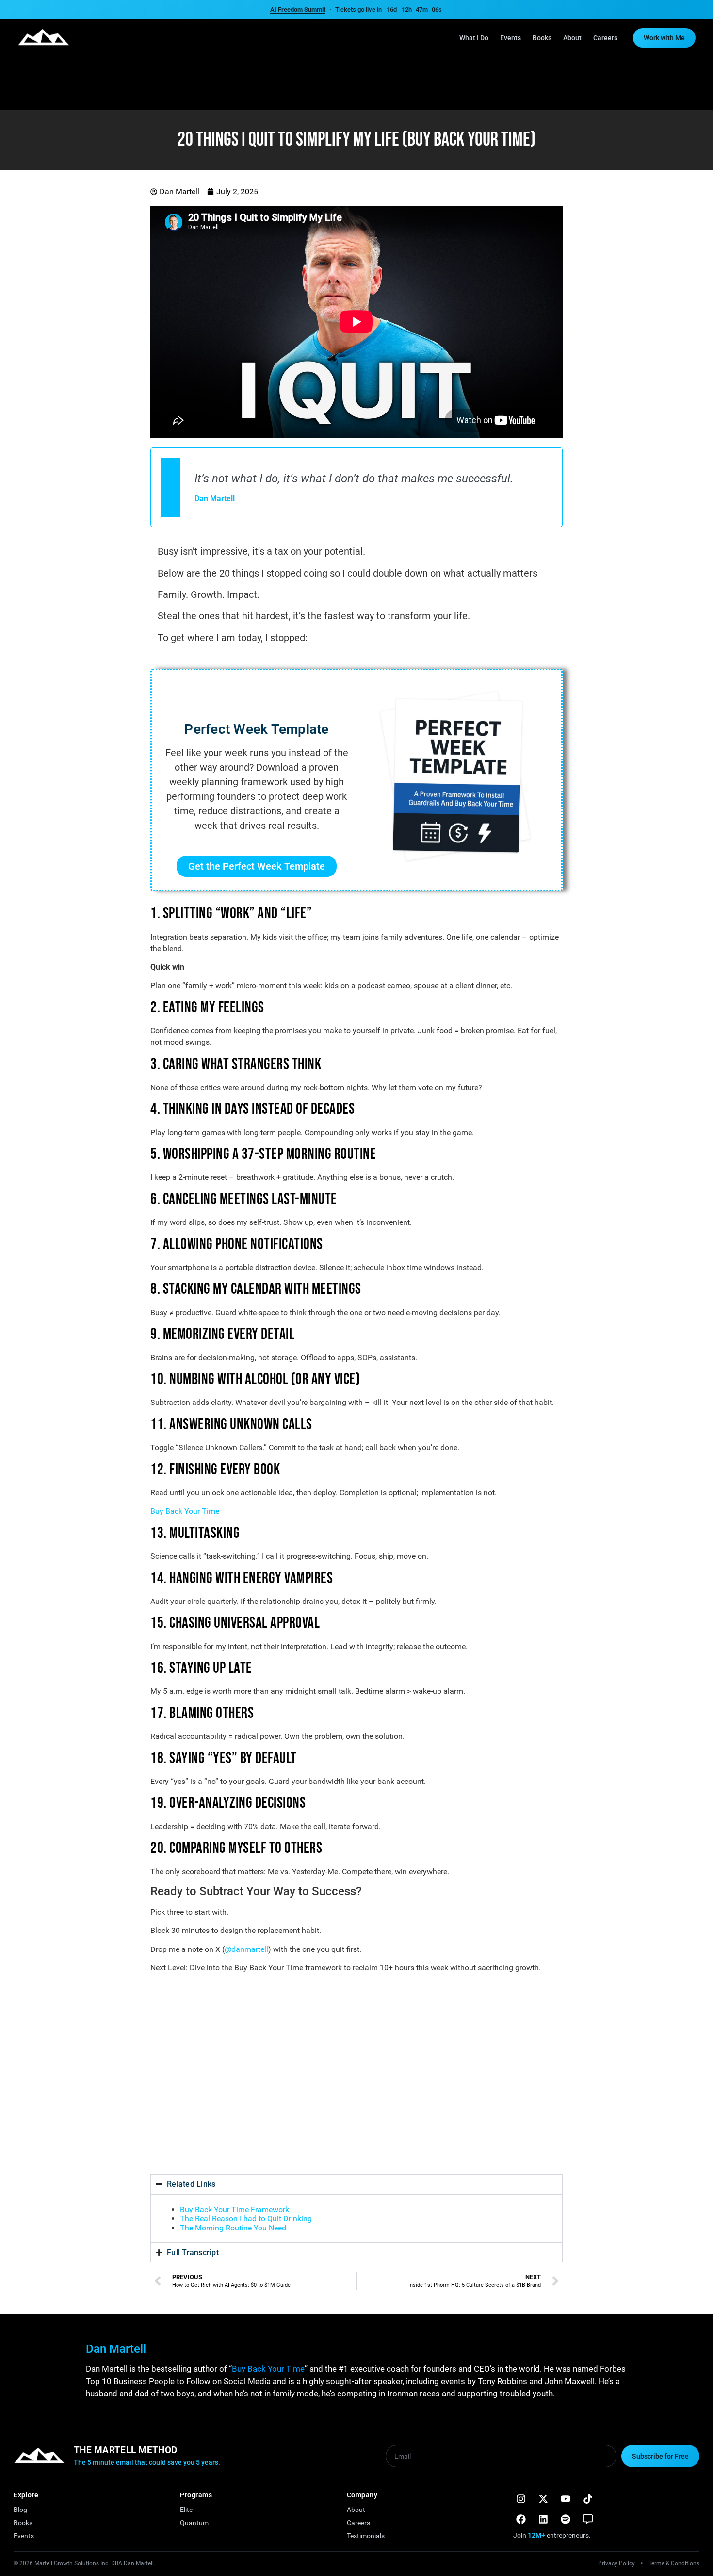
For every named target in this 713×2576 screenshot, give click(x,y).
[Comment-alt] (588, 2519)
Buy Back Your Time (185, 1511)
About (572, 38)
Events (510, 38)
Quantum (194, 2523)
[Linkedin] (543, 2519)
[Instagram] (521, 2499)
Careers (605, 38)
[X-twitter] (543, 2499)
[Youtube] (566, 2499)
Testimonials (366, 2536)
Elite (186, 2510)
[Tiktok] (588, 2499)
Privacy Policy (616, 2563)
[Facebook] (521, 2519)
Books (542, 38)
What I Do (474, 38)
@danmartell (246, 1949)
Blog (20, 2510)
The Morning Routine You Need (233, 2228)
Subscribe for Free (660, 2456)
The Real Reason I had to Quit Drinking (246, 2219)
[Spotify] (566, 2519)
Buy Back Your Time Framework (235, 2209)
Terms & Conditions (674, 2563)
